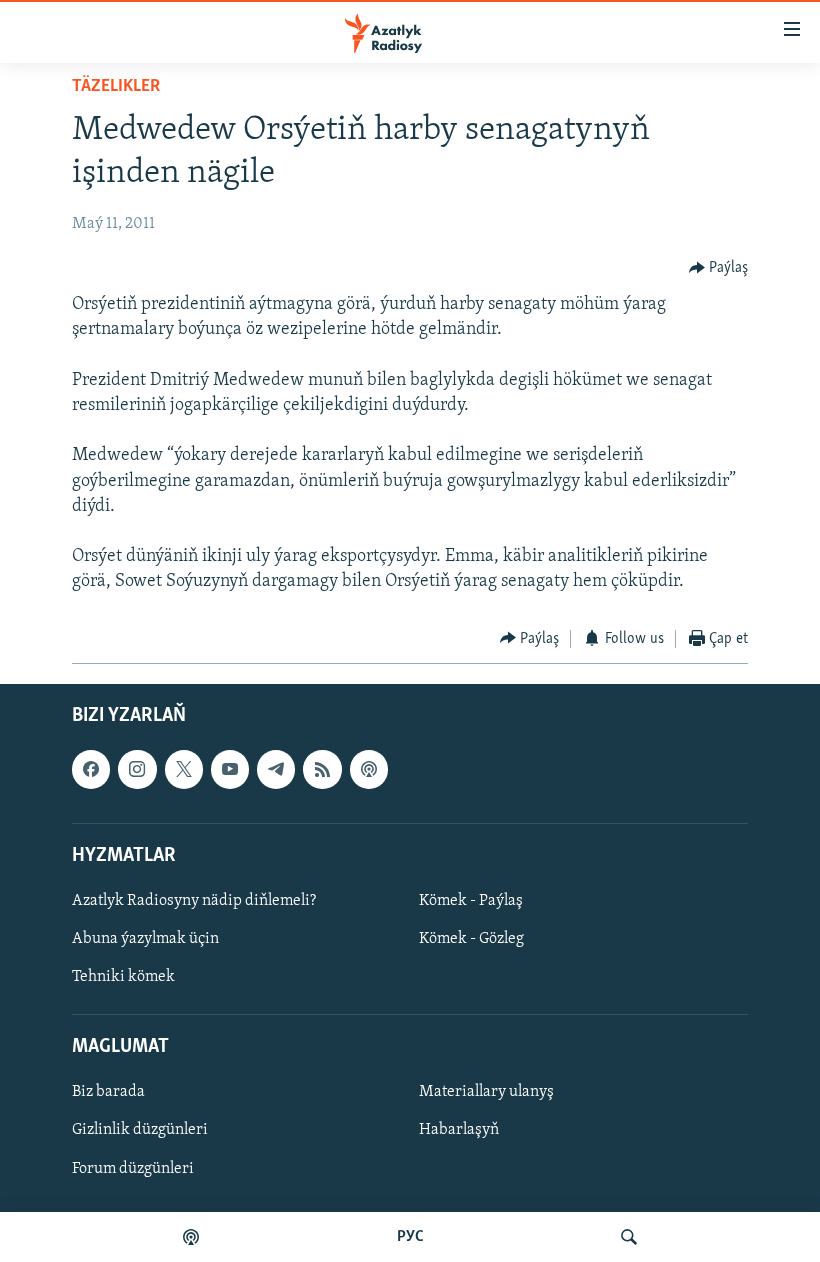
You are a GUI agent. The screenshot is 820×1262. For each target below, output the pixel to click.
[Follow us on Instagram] (137, 769)
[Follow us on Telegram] (276, 769)
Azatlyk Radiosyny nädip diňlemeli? (194, 901)
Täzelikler (116, 87)
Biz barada (108, 1092)
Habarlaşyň (459, 1131)
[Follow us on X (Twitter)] (184, 769)
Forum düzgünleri (133, 1169)
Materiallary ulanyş (486, 1092)
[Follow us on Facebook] (91, 769)
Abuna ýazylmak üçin (145, 939)
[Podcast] (369, 769)
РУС (410, 1237)
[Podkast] (191, 1237)
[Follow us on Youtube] (230, 769)
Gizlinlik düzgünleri (140, 1131)
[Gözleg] (629, 1237)
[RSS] (322, 769)
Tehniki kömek (123, 977)
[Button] (719, 268)
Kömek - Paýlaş (471, 901)
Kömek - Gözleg (471, 939)
